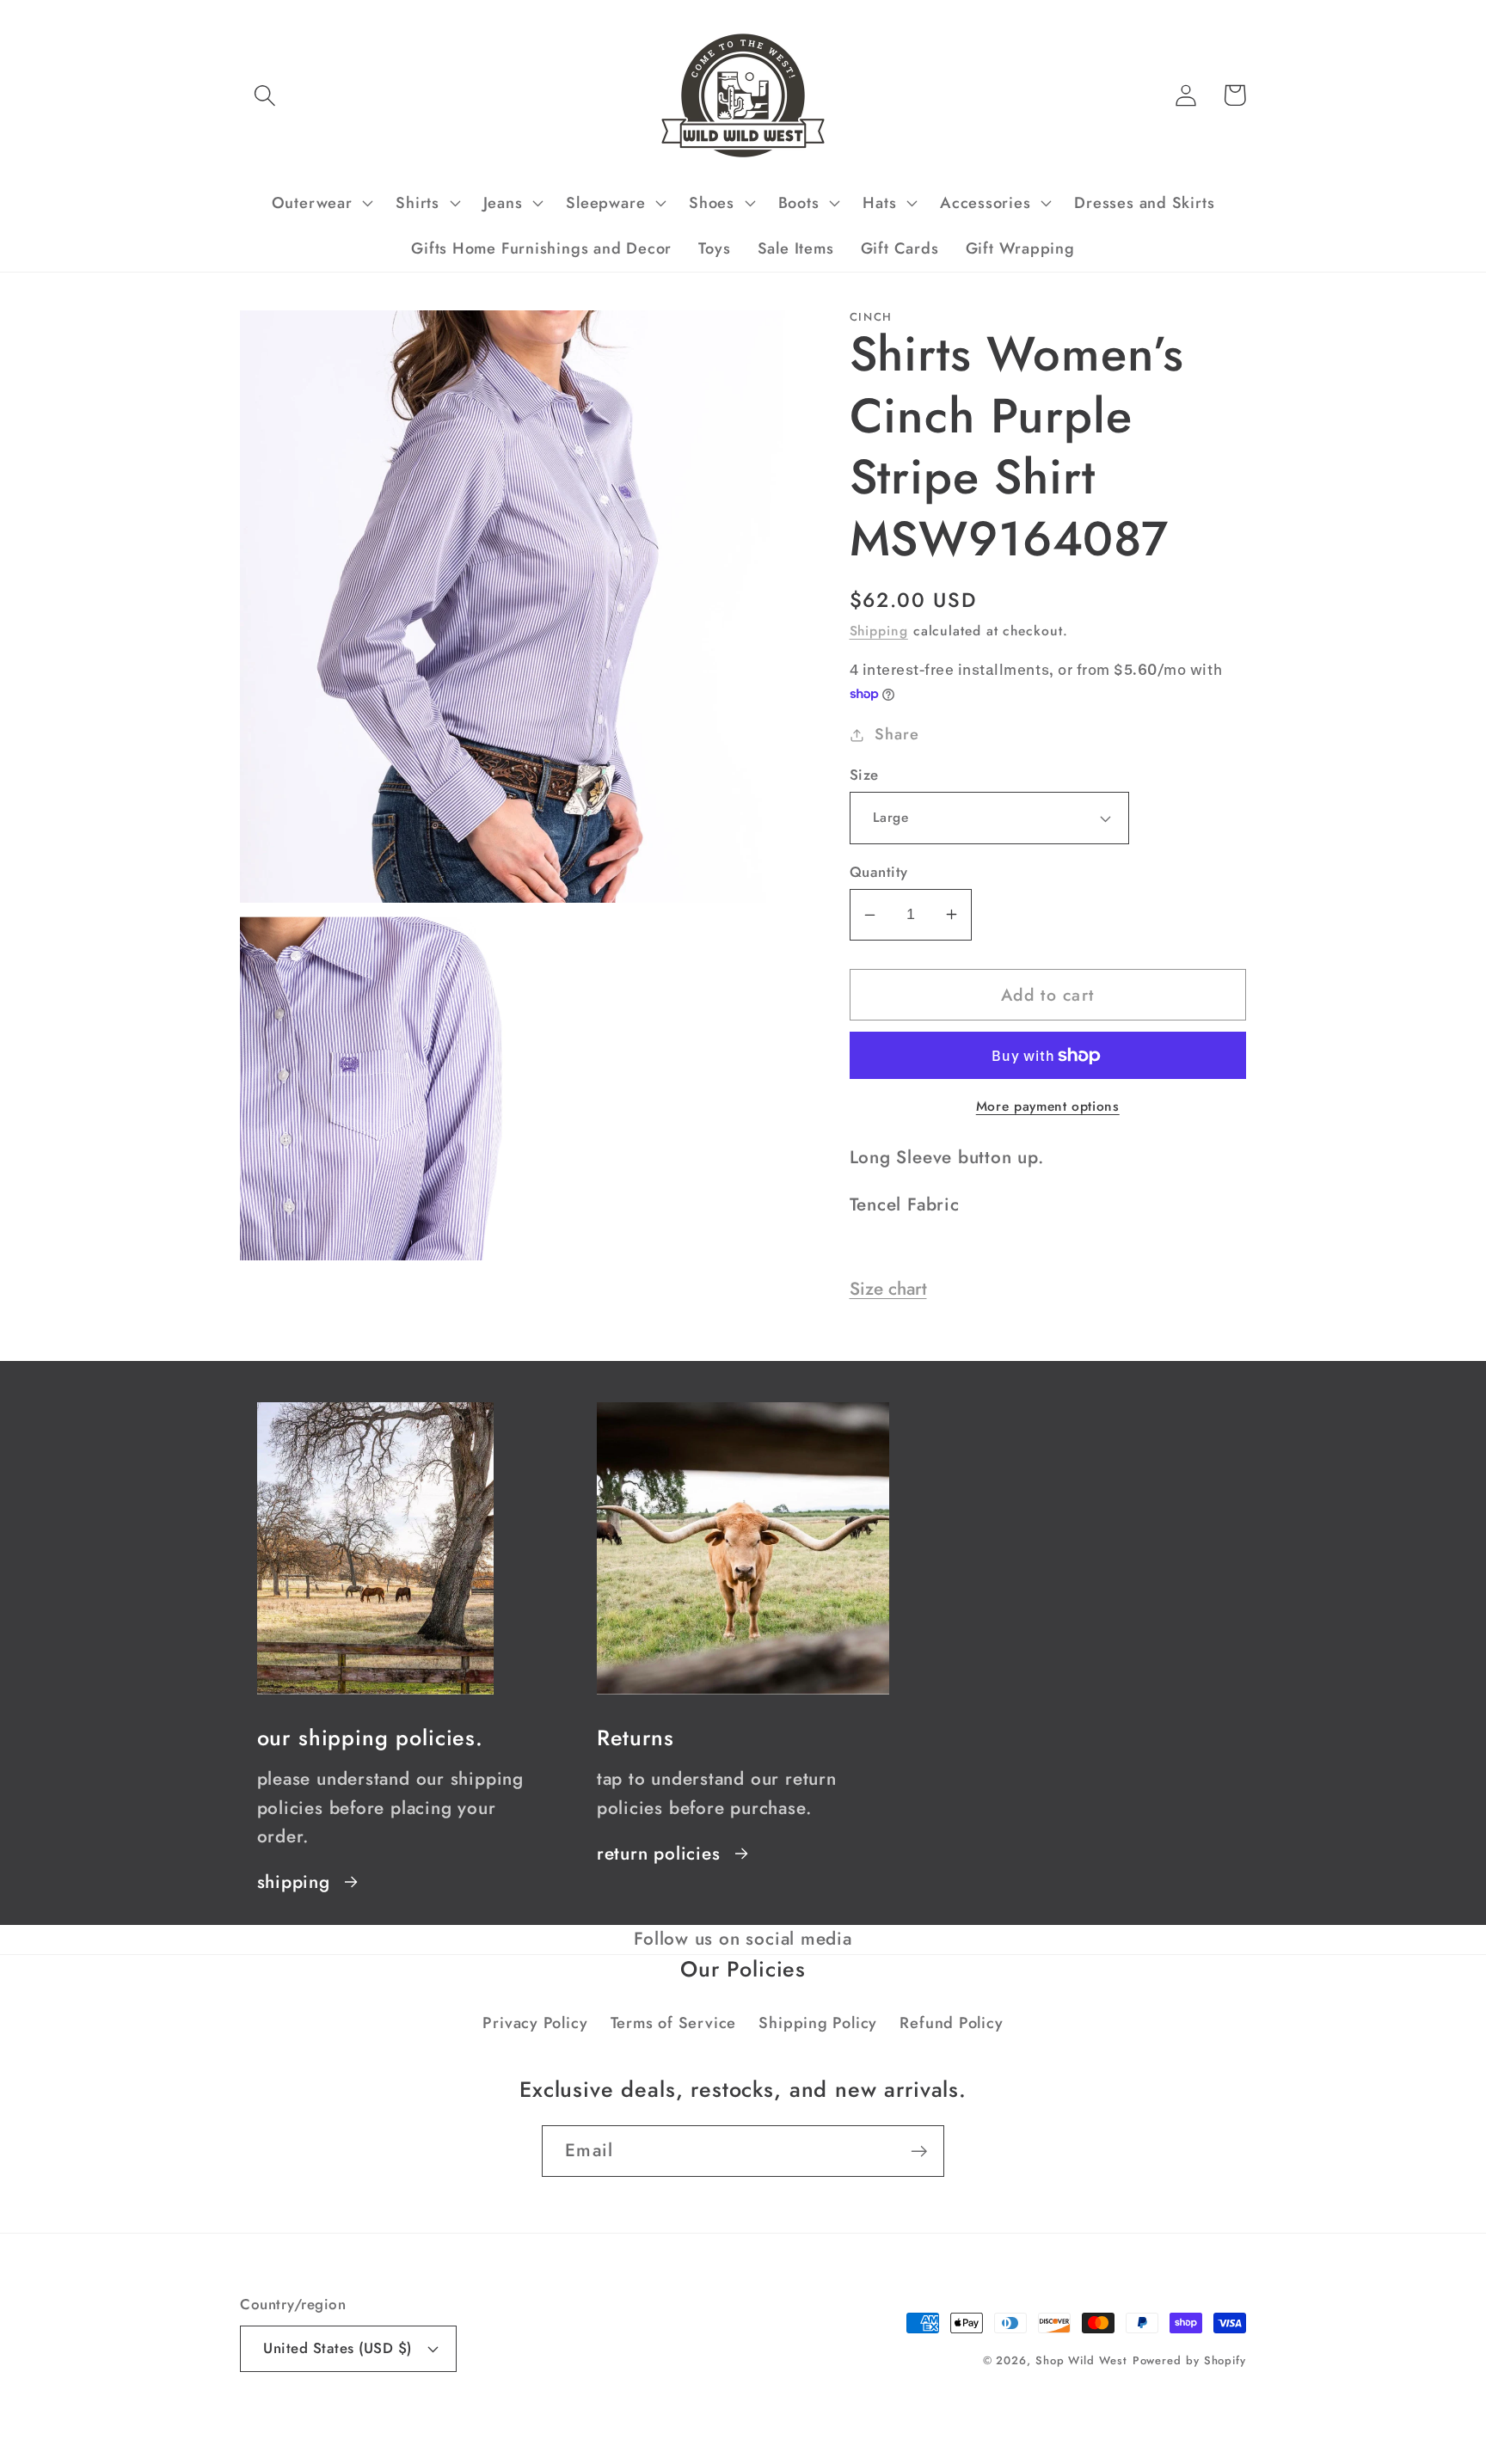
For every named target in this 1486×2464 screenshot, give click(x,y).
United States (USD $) (338, 2348)
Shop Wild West (1081, 2360)
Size (864, 775)
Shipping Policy (818, 2023)
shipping (294, 1882)
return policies (659, 1854)
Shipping (879, 631)
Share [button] (897, 734)
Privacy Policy (535, 2023)
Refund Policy (951, 2023)
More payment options (1048, 1106)
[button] (264, 95)
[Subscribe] (919, 2151)
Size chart (888, 1289)
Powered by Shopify (1189, 2360)
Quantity (879, 872)
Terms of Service (673, 2023)
